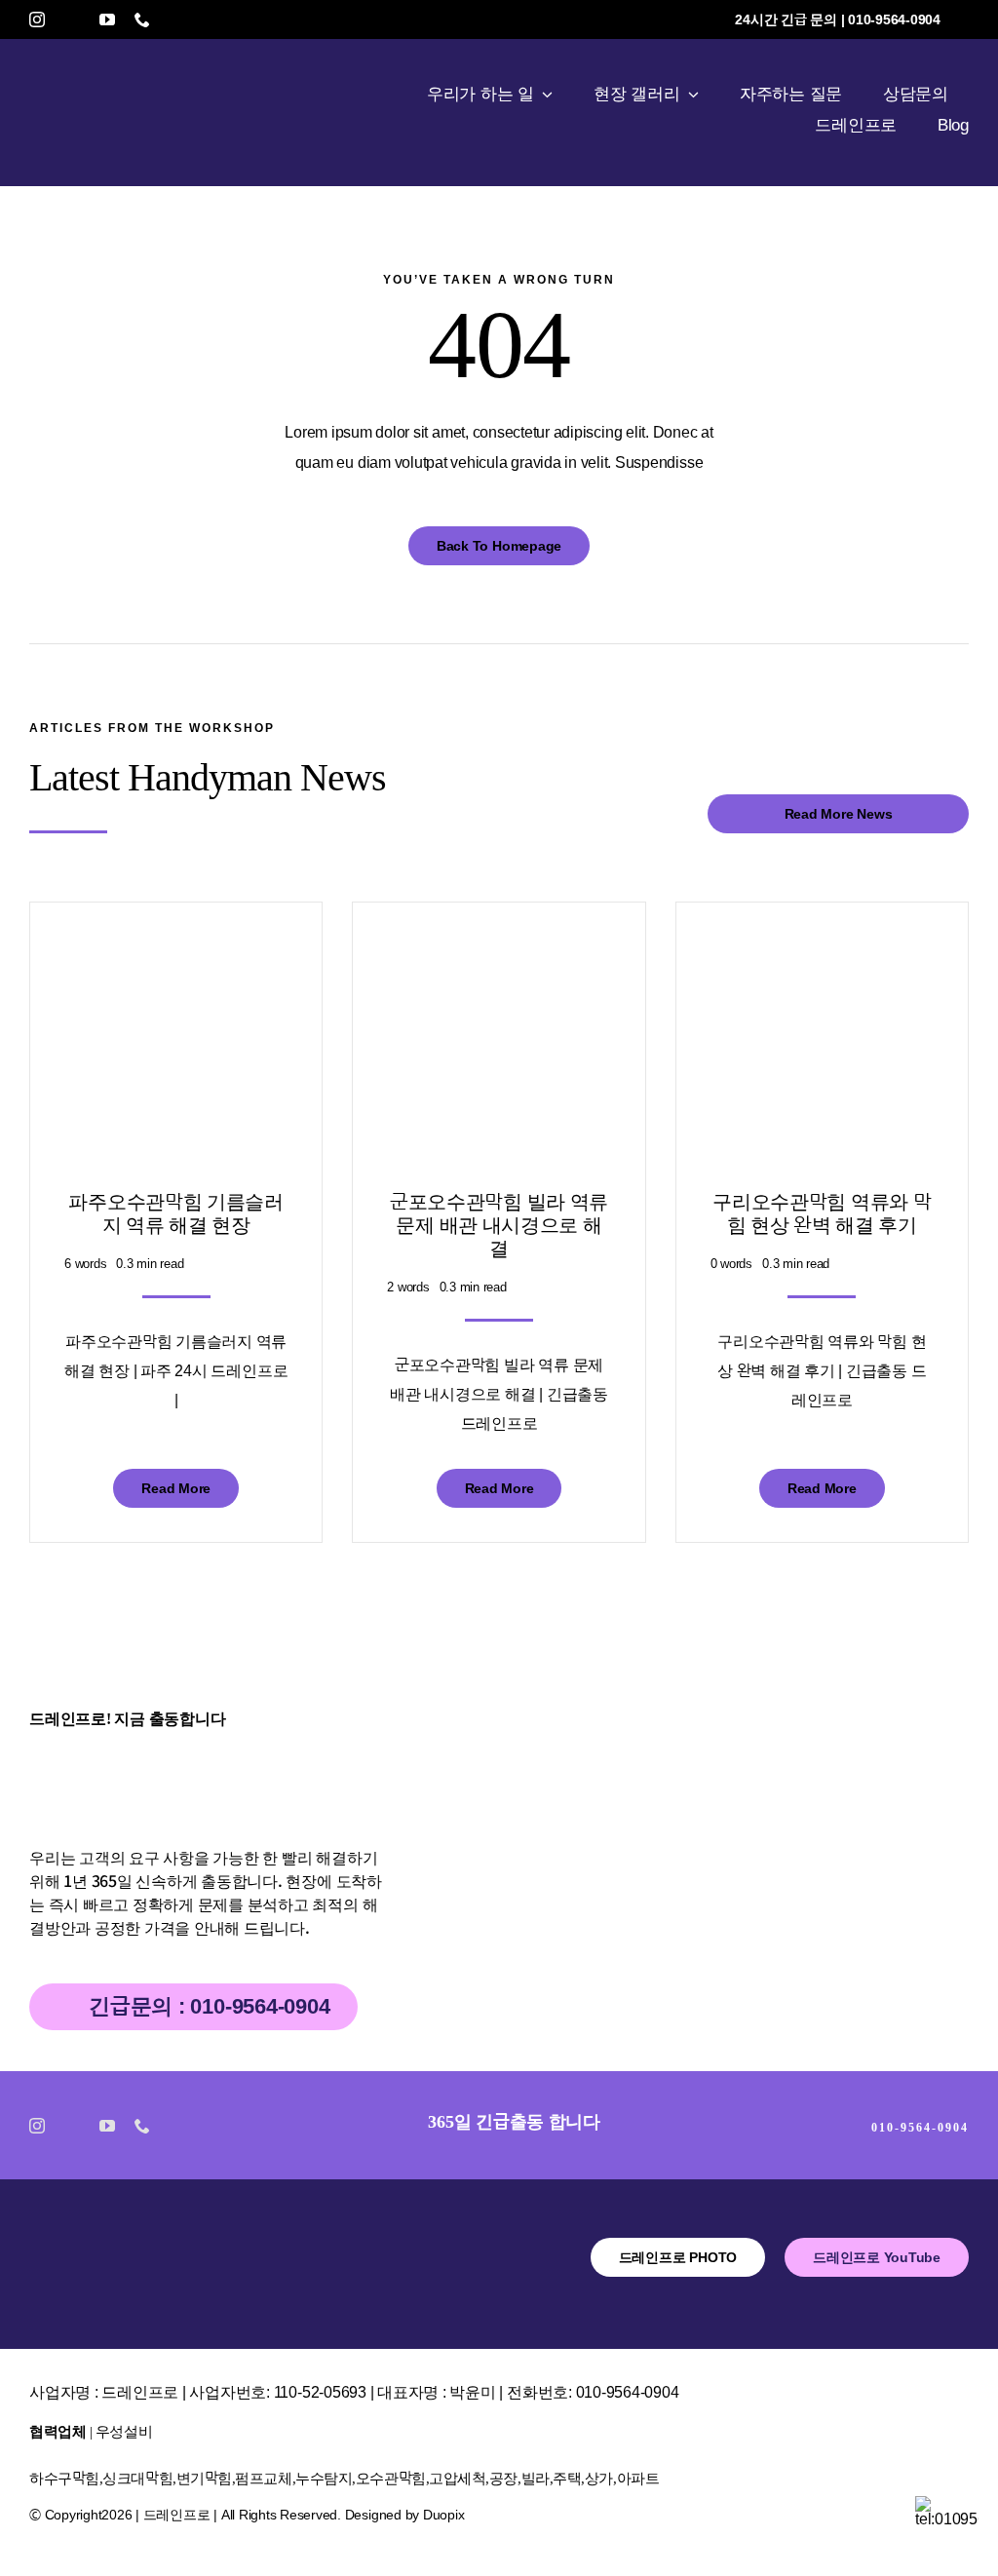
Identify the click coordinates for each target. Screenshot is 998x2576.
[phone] (142, 19)
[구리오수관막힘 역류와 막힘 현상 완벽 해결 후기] (822, 951)
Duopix (444, 2515)
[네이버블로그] (72, 19)
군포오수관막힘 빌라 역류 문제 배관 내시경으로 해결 (499, 1225)
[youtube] (107, 19)
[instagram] (37, 19)
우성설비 (124, 2432)
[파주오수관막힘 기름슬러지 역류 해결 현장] (176, 951)
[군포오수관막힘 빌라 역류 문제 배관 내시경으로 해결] (499, 951)
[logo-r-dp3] (122, 2245)
